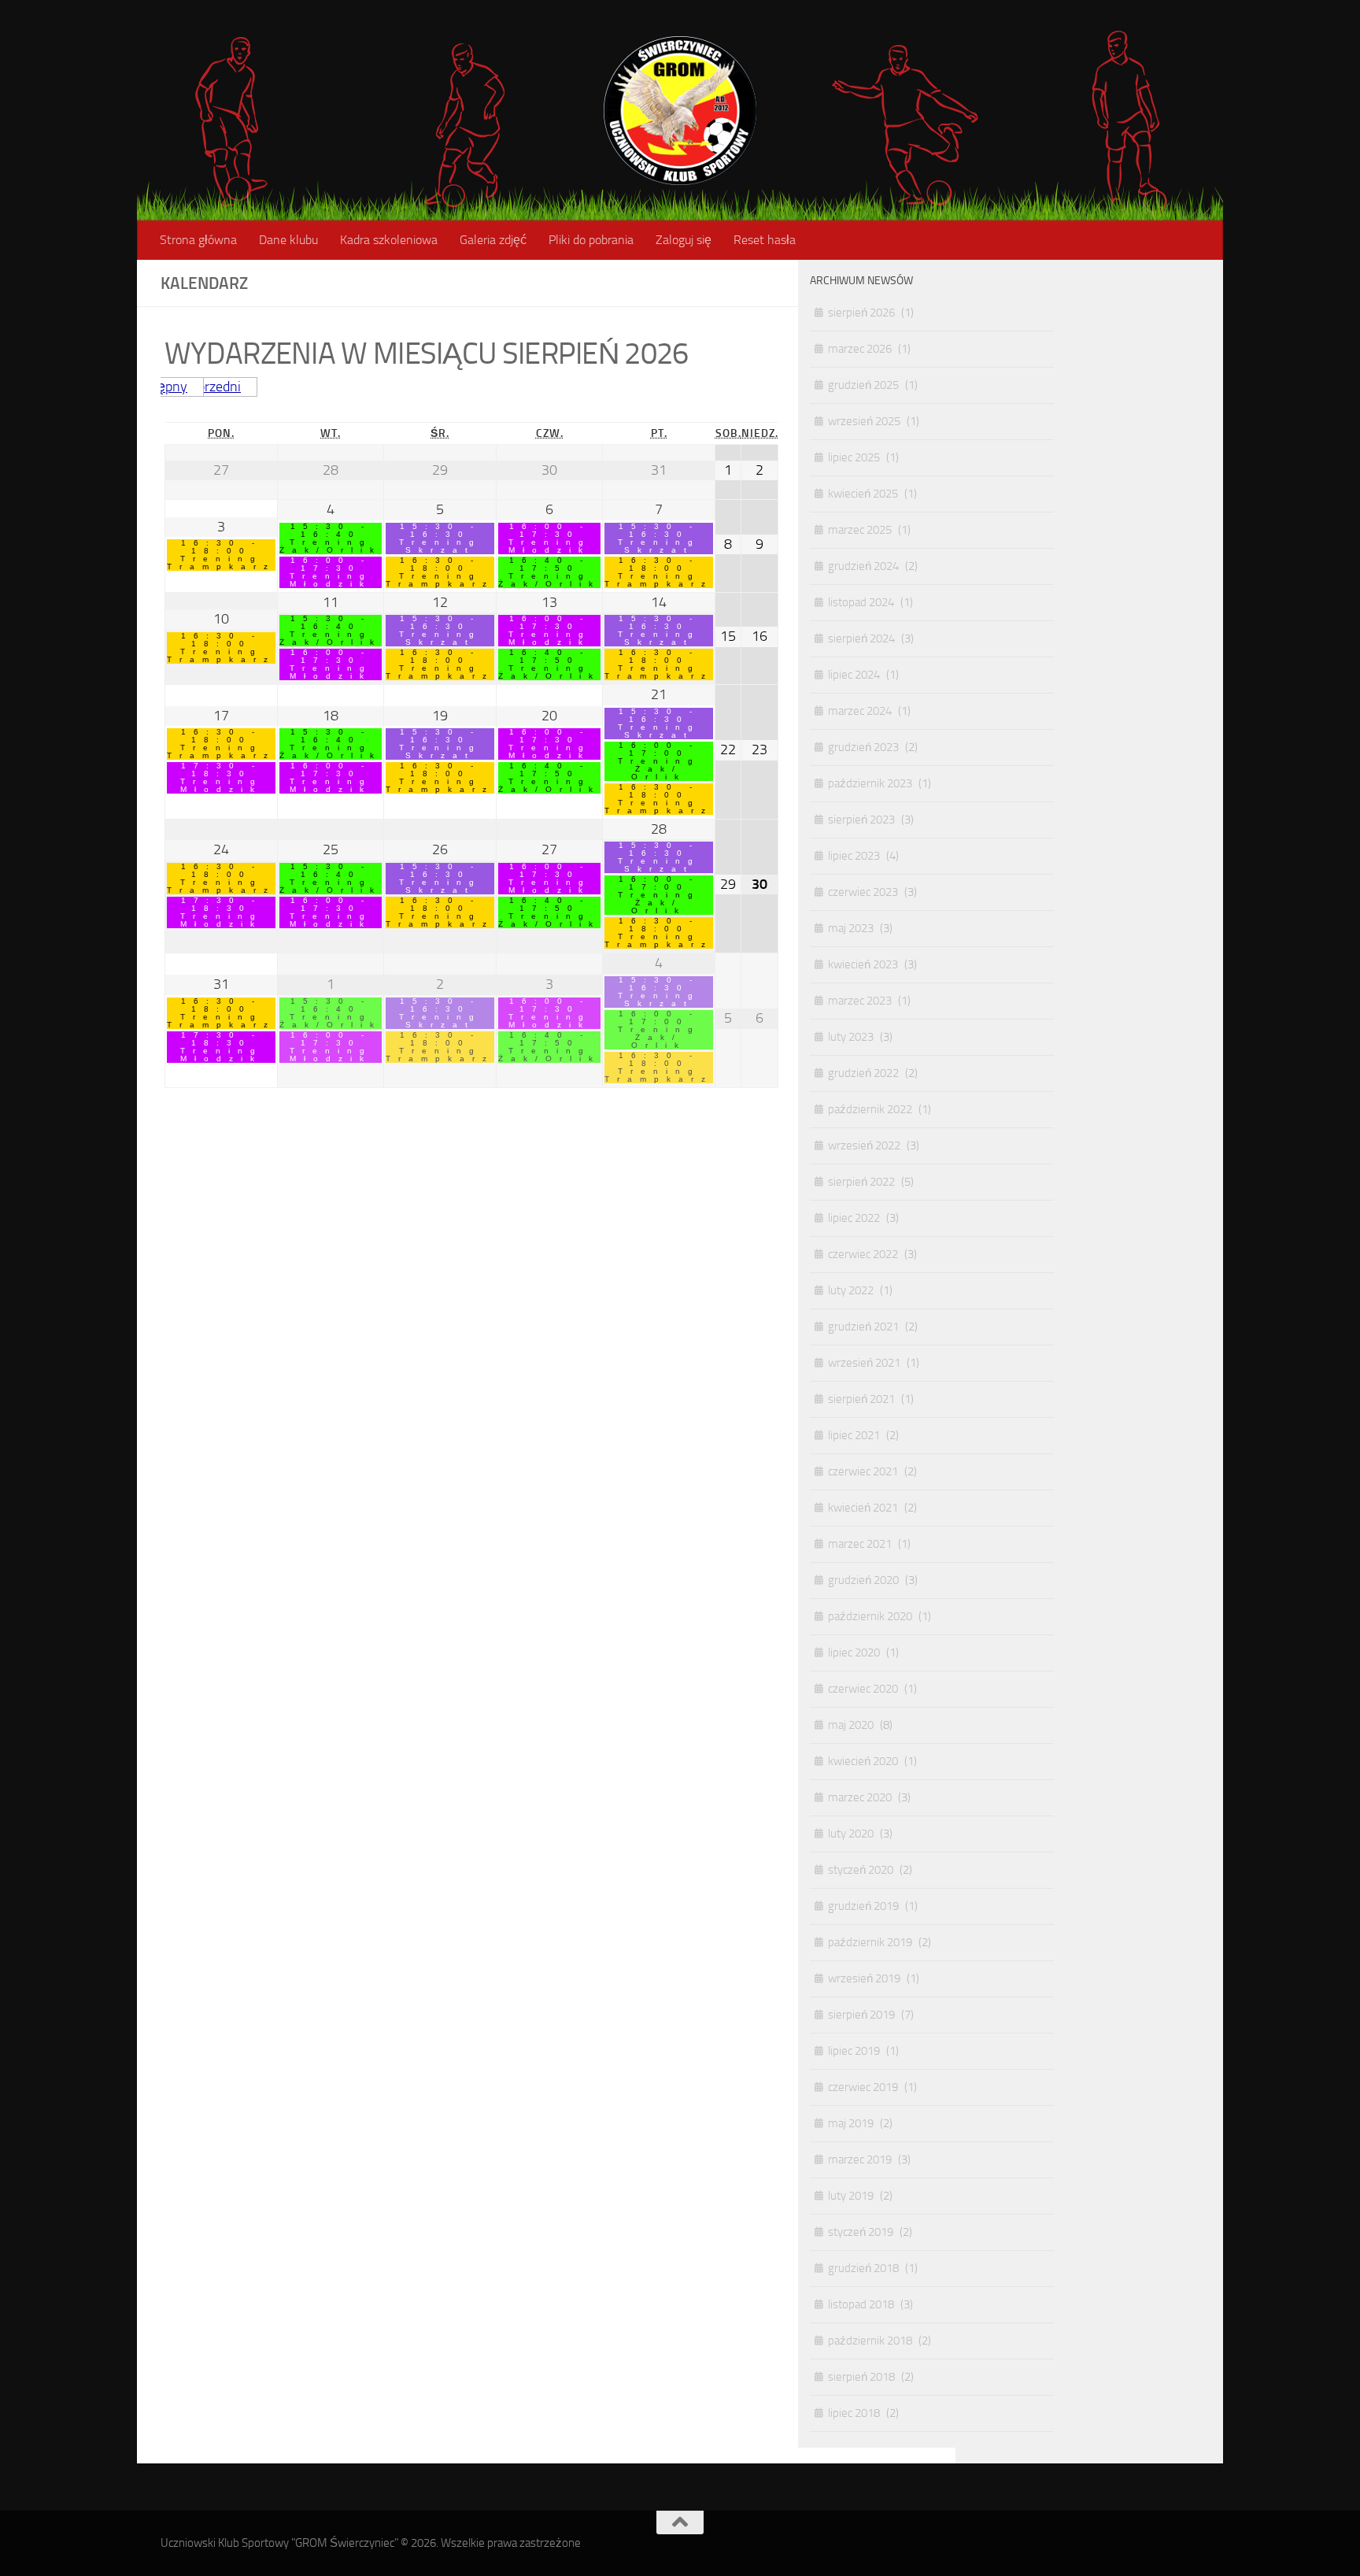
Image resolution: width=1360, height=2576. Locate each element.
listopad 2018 (861, 2304)
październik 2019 (870, 1942)
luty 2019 (851, 2196)
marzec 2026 (860, 349)
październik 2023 (870, 783)
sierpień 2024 (861, 638)
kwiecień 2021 (863, 1508)
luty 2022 (851, 1290)
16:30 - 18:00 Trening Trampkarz (221, 555)
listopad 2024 (861, 602)
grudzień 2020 (863, 1580)
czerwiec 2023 (863, 892)
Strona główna (198, 240)
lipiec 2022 (854, 1218)
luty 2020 (851, 1834)
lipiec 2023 (854, 856)
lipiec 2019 (854, 2051)
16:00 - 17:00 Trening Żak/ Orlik (659, 761)
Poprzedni (211, 387)
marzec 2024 (860, 711)
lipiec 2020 (854, 1653)
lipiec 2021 (854, 1435)
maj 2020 (851, 1725)
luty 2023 (851, 1037)
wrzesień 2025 (864, 421)
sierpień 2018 (861, 2377)
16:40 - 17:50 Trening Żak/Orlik (549, 572)
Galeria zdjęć (493, 240)
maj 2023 (851, 928)
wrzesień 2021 (864, 1363)
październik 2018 (870, 2341)
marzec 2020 (860, 1797)
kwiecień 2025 (863, 494)
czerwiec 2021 (863, 1471)
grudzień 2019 (863, 1906)
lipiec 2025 (854, 457)
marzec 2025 (860, 530)
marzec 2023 (860, 1001)
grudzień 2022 (863, 1073)
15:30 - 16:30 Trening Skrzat (440, 539)
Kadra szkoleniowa (389, 240)
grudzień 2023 (863, 747)
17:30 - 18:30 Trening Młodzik (222, 778)
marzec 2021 (860, 1544)
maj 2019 (851, 2123)
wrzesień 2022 (864, 1146)
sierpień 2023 (861, 820)
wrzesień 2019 (864, 1978)
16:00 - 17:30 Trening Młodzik (331, 572)
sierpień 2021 (861, 1399)
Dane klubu (288, 240)
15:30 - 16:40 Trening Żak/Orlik (331, 539)
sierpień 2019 (861, 2015)
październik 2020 (870, 1616)
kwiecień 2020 (863, 1761)
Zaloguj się (684, 240)
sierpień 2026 (861, 313)
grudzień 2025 (863, 385)
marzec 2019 (860, 2160)
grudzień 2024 (863, 566)
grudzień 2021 (863, 1327)
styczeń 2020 (861, 1870)
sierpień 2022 (861, 1182)
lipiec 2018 (854, 2413)
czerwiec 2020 (863, 1689)
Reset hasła (765, 240)
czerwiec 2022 (863, 1254)
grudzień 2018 (863, 2268)
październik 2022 (870, 1109)
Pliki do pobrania (591, 240)
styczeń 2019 (861, 2232)
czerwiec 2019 (863, 2087)
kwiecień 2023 (863, 964)
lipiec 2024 (854, 675)
